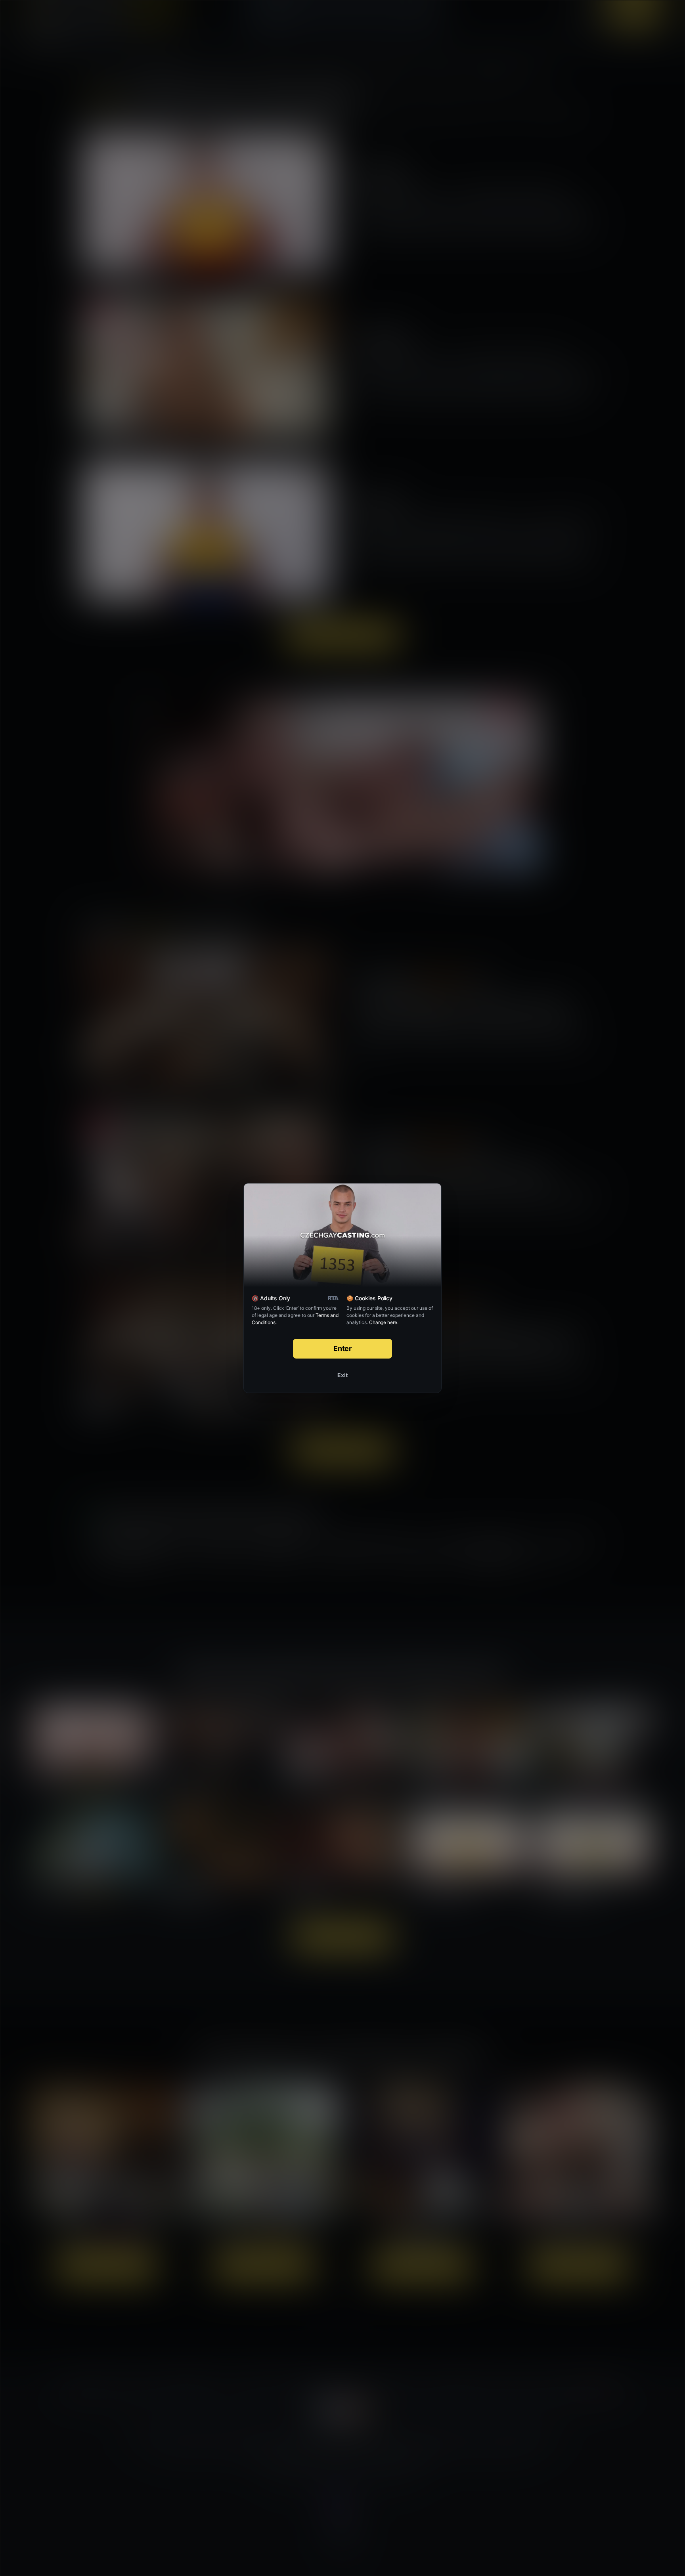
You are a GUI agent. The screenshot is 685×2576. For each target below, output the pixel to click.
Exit (342, 1375)
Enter (343, 1348)
